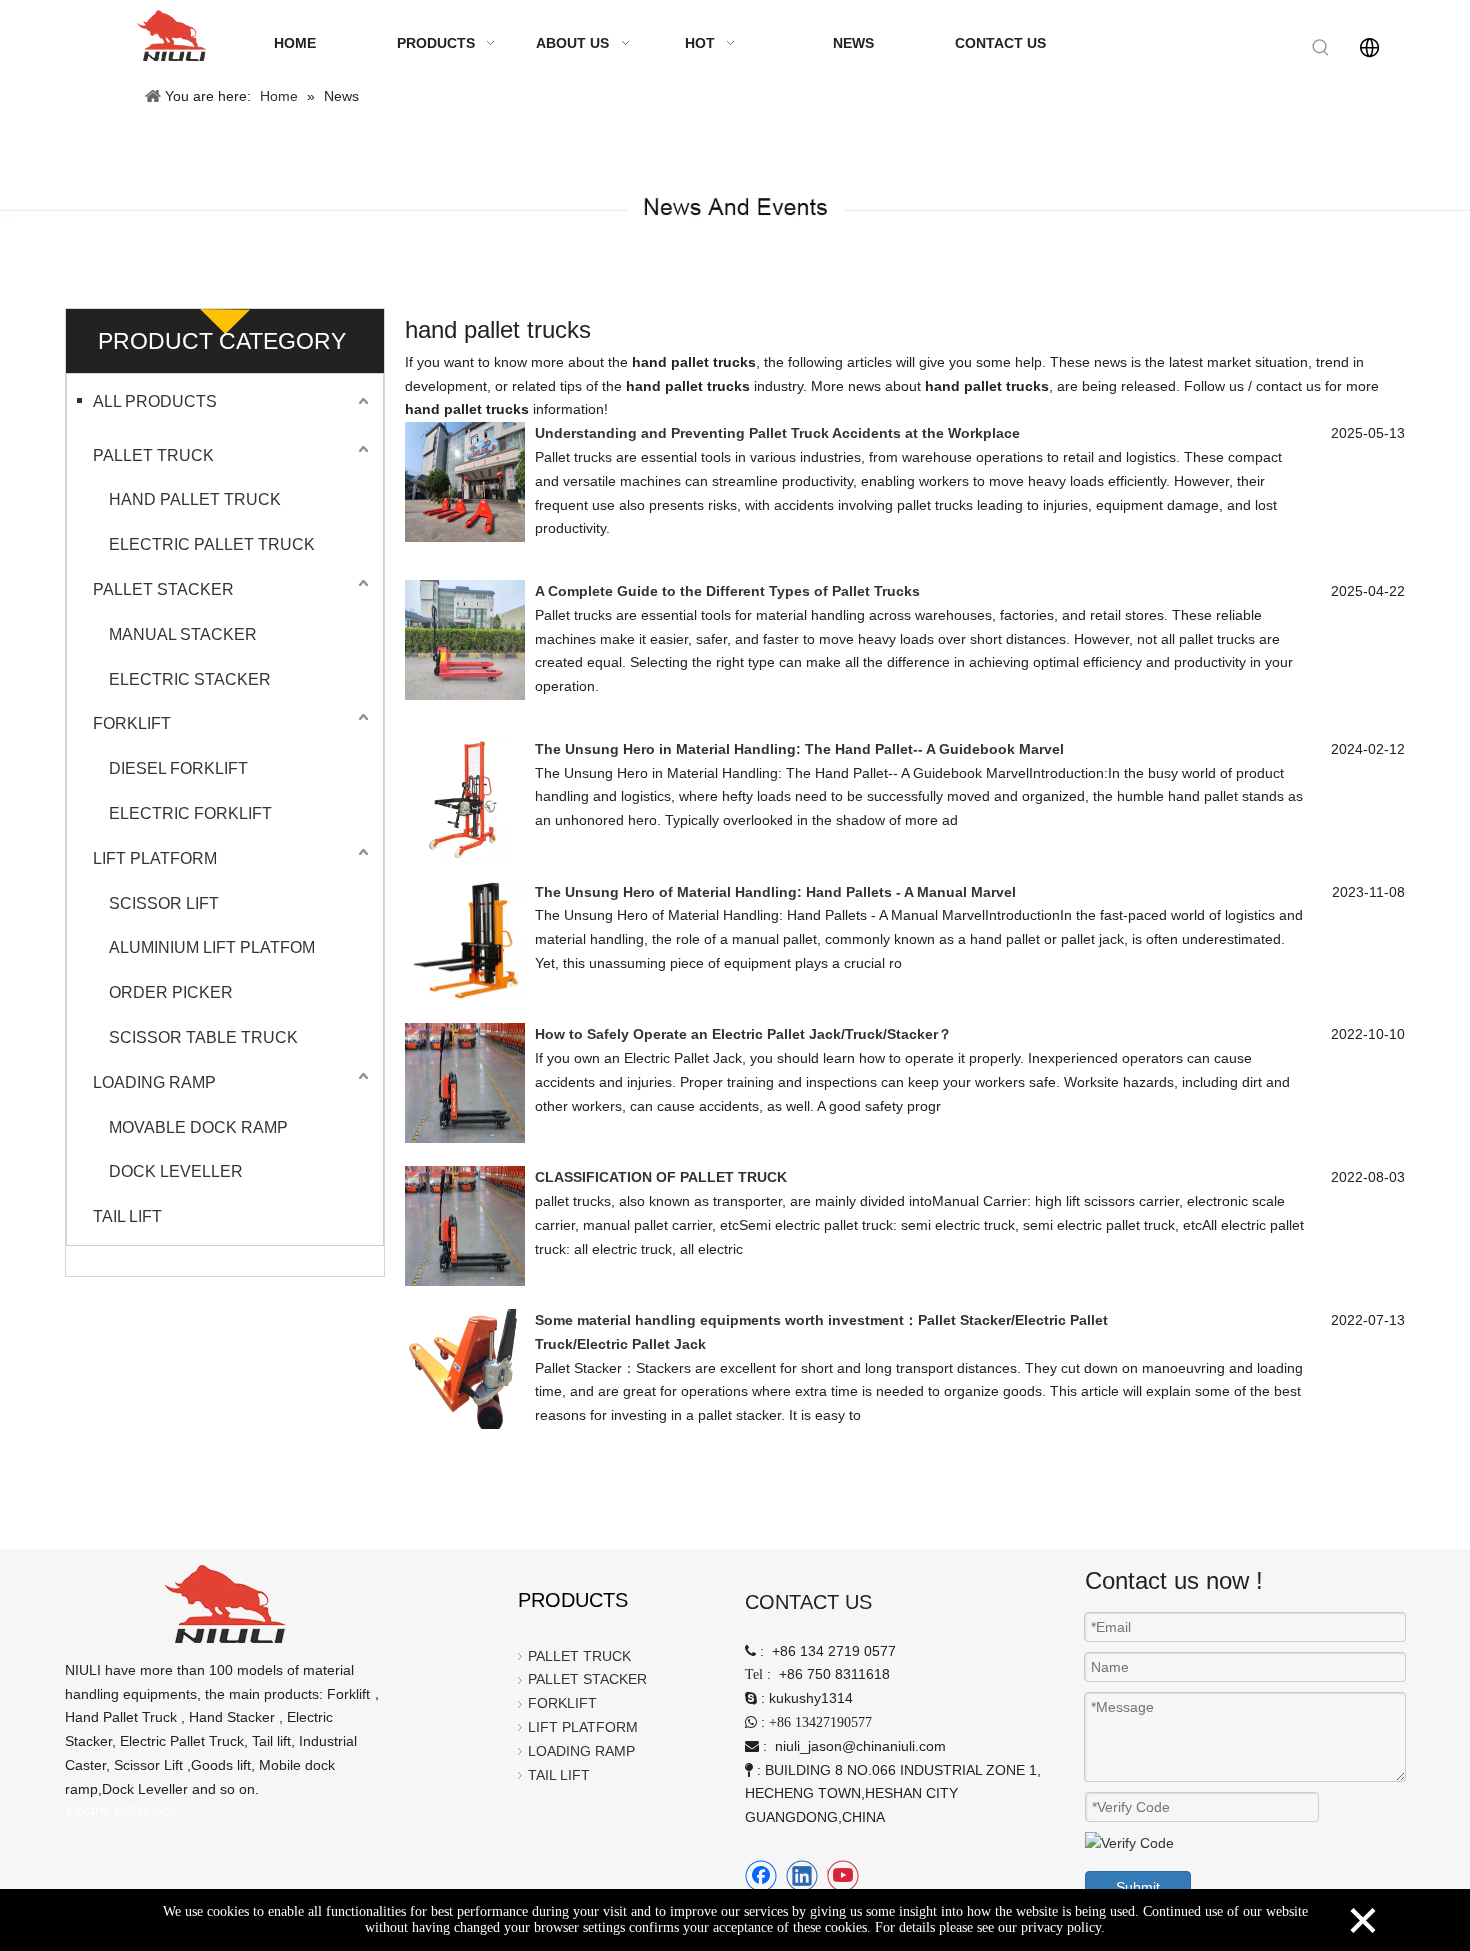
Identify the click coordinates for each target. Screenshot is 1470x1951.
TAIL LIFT (127, 1216)
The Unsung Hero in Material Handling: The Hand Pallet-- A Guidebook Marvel (799, 749)
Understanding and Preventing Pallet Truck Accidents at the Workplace (777, 433)
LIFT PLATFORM (155, 858)
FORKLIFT (132, 723)
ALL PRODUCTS (155, 401)
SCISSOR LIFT (164, 903)
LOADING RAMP (154, 1082)
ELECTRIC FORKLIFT (190, 813)
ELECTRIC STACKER (190, 679)
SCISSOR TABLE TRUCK (203, 1037)
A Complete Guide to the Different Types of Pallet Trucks (727, 591)
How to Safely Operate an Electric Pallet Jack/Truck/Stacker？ (743, 1034)
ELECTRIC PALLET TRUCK (212, 544)
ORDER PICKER (171, 992)
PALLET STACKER (163, 589)
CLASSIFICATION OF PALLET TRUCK (661, 1177)
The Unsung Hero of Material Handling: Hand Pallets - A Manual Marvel (775, 892)
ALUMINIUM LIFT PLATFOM (212, 947)
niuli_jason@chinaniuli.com (860, 1746)
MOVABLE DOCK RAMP (198, 1127)
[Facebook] (761, 1876)
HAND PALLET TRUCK (195, 499)
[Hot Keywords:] (1321, 48)
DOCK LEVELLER (176, 1171)
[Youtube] (843, 1876)
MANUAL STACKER (183, 634)
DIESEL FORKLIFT (178, 768)
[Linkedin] (802, 1876)
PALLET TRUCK (153, 455)
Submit (1138, 1887)
